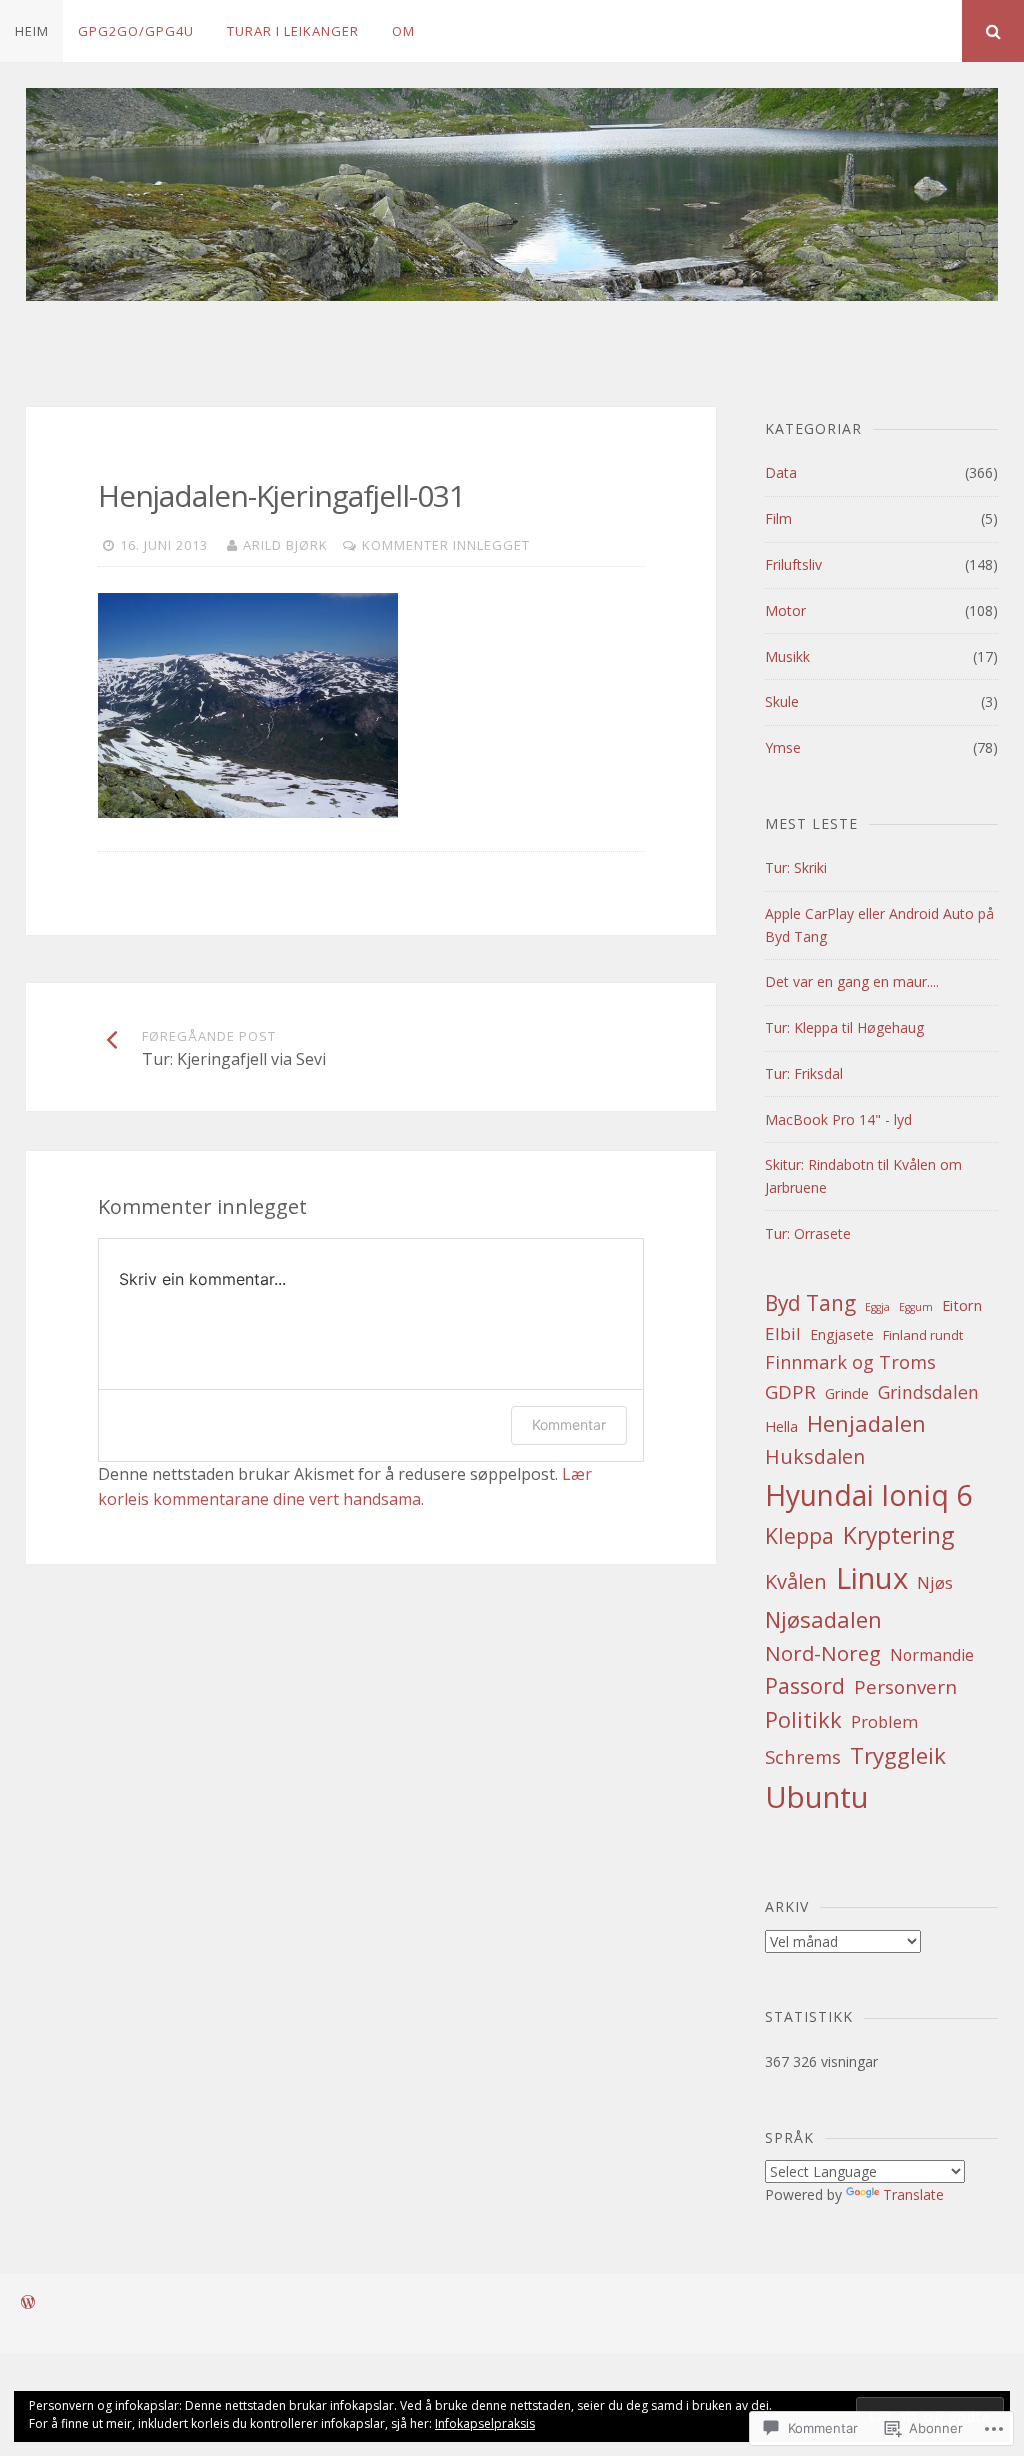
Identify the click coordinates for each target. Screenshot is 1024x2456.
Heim (32, 31)
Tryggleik (898, 1755)
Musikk (787, 656)
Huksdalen (815, 1456)
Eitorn (962, 1305)
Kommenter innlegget (446, 545)
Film (778, 518)
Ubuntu (817, 1797)
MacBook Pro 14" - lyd (838, 1119)
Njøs (935, 1582)
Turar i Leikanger (293, 31)
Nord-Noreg (823, 1653)
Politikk (803, 1719)
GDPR (790, 1391)
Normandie (932, 1655)
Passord (805, 1685)
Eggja (877, 1307)
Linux (872, 1578)
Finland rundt (923, 1335)
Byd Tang (810, 1303)
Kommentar (569, 1424)
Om (403, 31)
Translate (913, 2194)
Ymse (783, 747)
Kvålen (796, 1581)
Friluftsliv (793, 564)
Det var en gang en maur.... (852, 981)
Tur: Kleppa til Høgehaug (844, 1027)
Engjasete (842, 1334)
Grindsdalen (928, 1392)
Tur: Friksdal (804, 1073)
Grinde (847, 1393)
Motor (785, 610)
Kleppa (799, 1535)
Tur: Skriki (796, 867)
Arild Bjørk (285, 545)
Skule (782, 701)
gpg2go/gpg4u (136, 31)
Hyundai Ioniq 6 (868, 1495)
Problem (884, 1721)
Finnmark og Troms (850, 1362)
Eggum (916, 1307)
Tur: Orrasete (808, 1233)
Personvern (905, 1687)
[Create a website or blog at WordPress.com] (28, 2303)
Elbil (783, 1333)
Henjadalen (866, 1423)
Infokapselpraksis (485, 2423)
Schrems (803, 1756)
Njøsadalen (823, 1619)
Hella (781, 1426)
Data (781, 472)
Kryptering (898, 1535)
